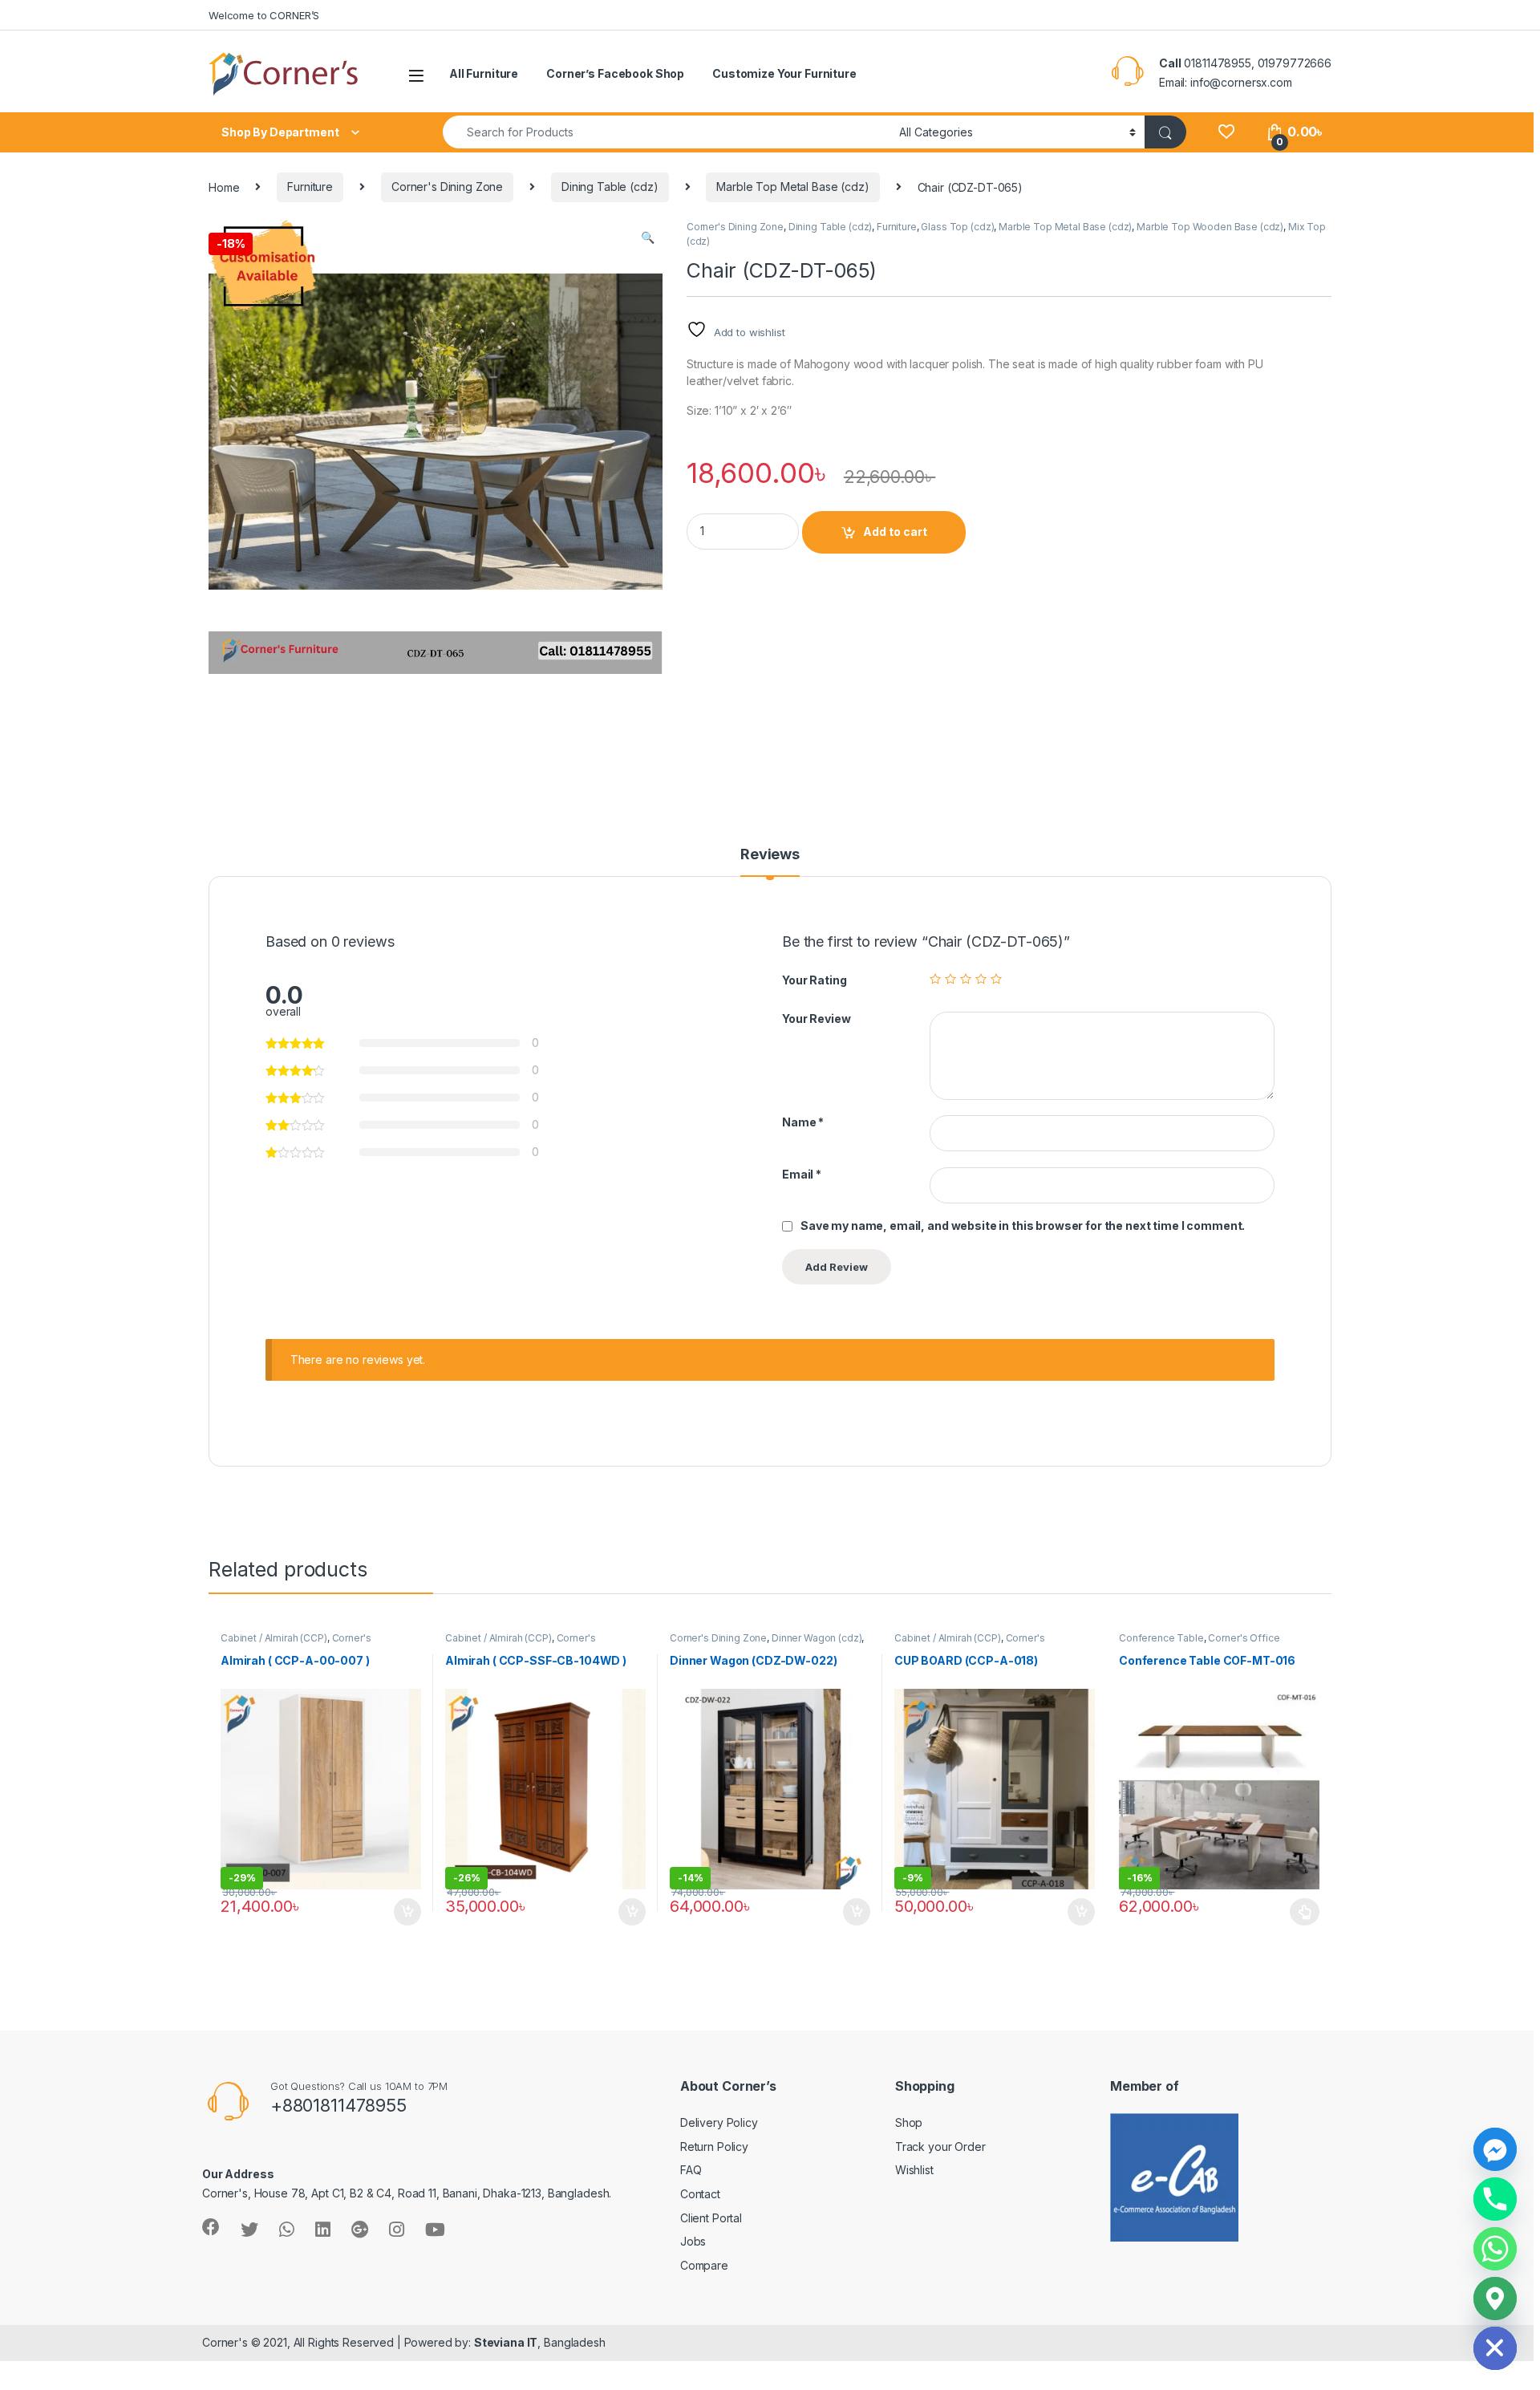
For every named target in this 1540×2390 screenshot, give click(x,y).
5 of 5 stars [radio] (996, 979)
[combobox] (667, 132)
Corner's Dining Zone (447, 187)
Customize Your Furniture (784, 73)
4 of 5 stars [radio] (981, 979)
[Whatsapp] (1495, 2249)
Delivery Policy (719, 2122)
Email (802, 1174)
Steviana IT (506, 2342)
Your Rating (814, 980)
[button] (648, 237)
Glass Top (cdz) (957, 227)
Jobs (693, 2241)
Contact (700, 2194)
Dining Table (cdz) (610, 187)
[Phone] (1495, 2199)
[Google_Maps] (1495, 2299)
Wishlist (914, 2170)
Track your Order (940, 2147)
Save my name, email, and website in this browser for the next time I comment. (1023, 1225)
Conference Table (1161, 1638)
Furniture (310, 187)
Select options (1300, 1912)
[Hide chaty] (1495, 2348)
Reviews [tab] (770, 855)
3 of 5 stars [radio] (966, 979)
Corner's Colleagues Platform (296, 1643)
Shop (909, 2122)
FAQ (691, 2170)
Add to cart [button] (407, 1912)
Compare (704, 2265)
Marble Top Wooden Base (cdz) (1210, 227)
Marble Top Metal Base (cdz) (792, 187)
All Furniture (484, 73)
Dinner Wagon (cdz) (817, 1638)
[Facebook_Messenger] (1495, 2149)
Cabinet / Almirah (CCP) (274, 1638)
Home (224, 187)
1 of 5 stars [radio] (935, 979)
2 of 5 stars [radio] (950, 979)
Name (803, 1122)
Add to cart (895, 532)
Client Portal (711, 2218)
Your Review (816, 1018)
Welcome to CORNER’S (264, 15)
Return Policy (714, 2147)
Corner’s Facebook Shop (615, 73)
